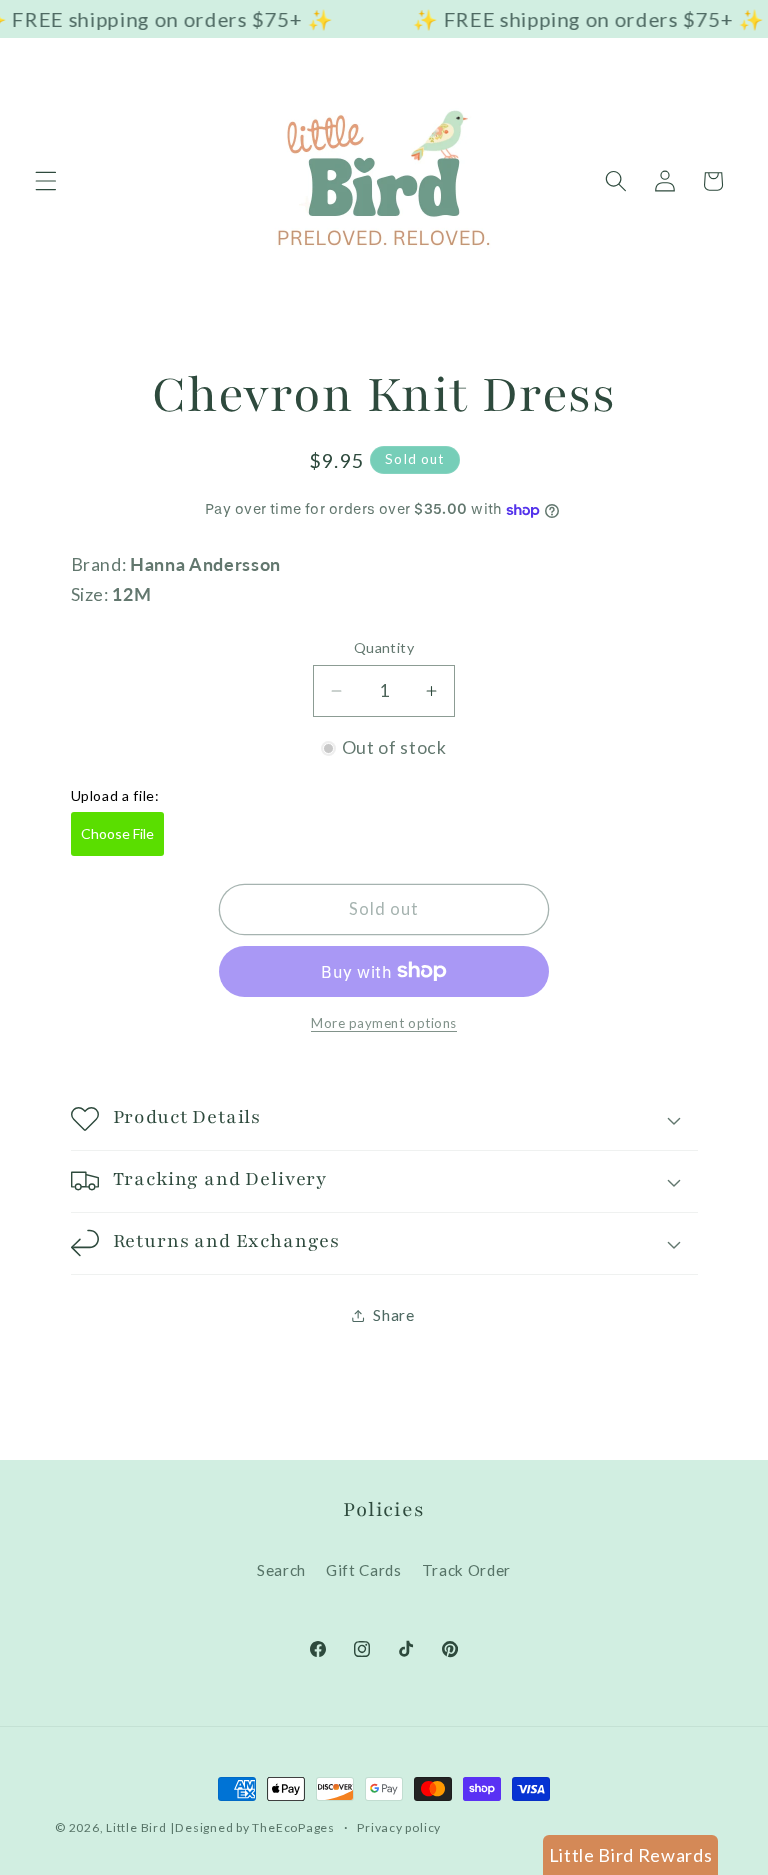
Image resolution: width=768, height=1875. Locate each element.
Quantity (384, 647)
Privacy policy (399, 1827)
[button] (46, 181)
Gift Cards (364, 1570)
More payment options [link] (384, 1023)
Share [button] (393, 1315)
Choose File (117, 833)
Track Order (466, 1570)
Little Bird (136, 1827)
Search (281, 1570)
